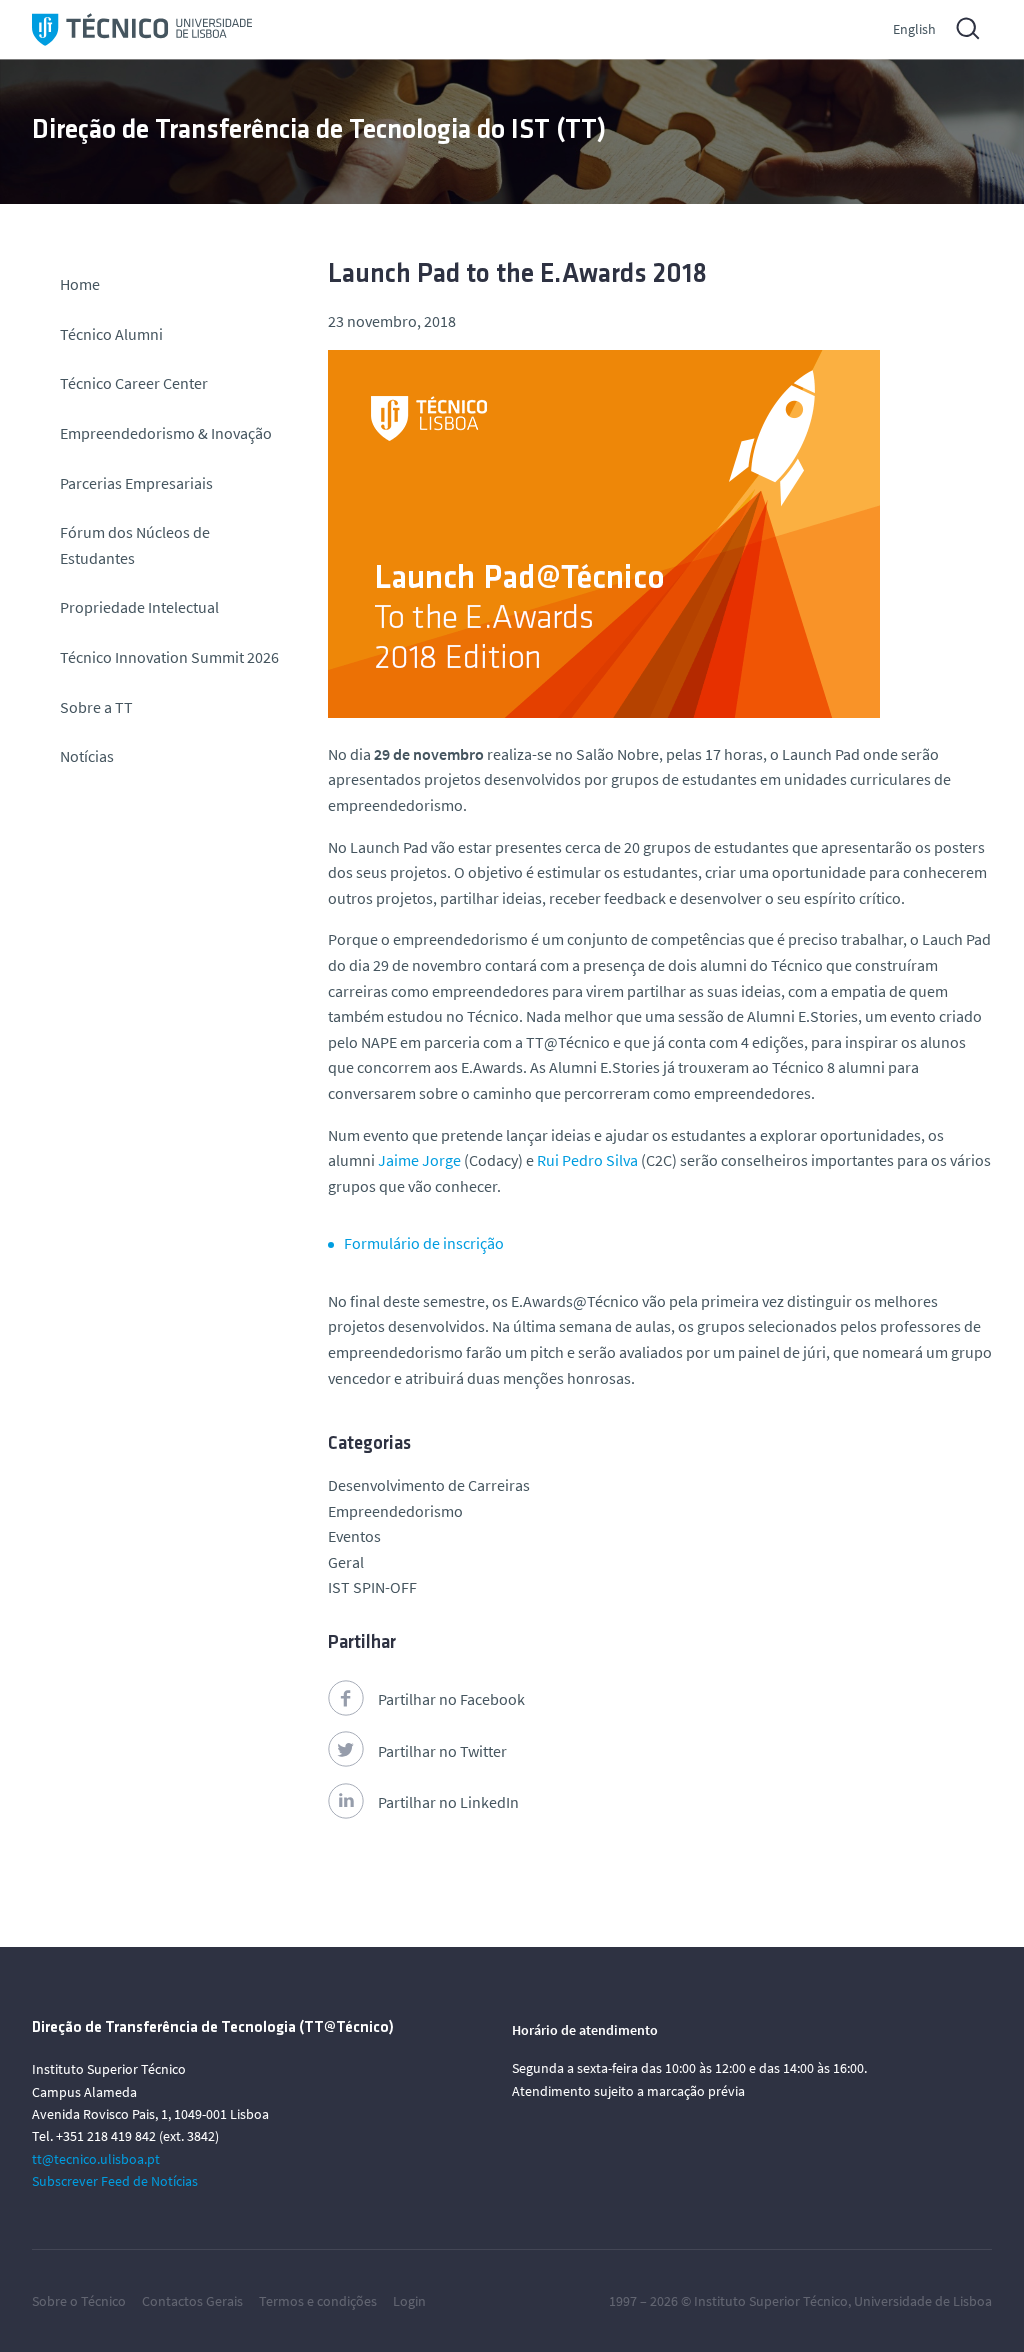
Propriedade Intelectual (139, 607)
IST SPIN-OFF (372, 1587)
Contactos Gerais (192, 2301)
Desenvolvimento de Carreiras (429, 1485)
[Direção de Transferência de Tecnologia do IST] (142, 29)
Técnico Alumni (111, 334)
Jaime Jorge (419, 1160)
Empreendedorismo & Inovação (166, 433)
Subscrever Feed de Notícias (115, 2181)
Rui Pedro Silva (587, 1160)
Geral (346, 1562)
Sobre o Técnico (79, 2301)
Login (409, 2301)
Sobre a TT (96, 707)
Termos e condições (318, 2301)
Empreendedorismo (395, 1511)
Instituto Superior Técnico (771, 2301)
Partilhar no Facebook (451, 1699)
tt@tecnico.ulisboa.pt (96, 2159)
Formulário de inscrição (424, 1243)
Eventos (354, 1536)
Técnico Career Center (135, 383)
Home (80, 284)
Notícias (87, 756)
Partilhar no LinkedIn (448, 1802)
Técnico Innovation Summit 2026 (169, 657)
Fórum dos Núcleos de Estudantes (135, 545)
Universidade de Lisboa (923, 2301)
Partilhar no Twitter (442, 1751)
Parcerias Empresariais (136, 483)
